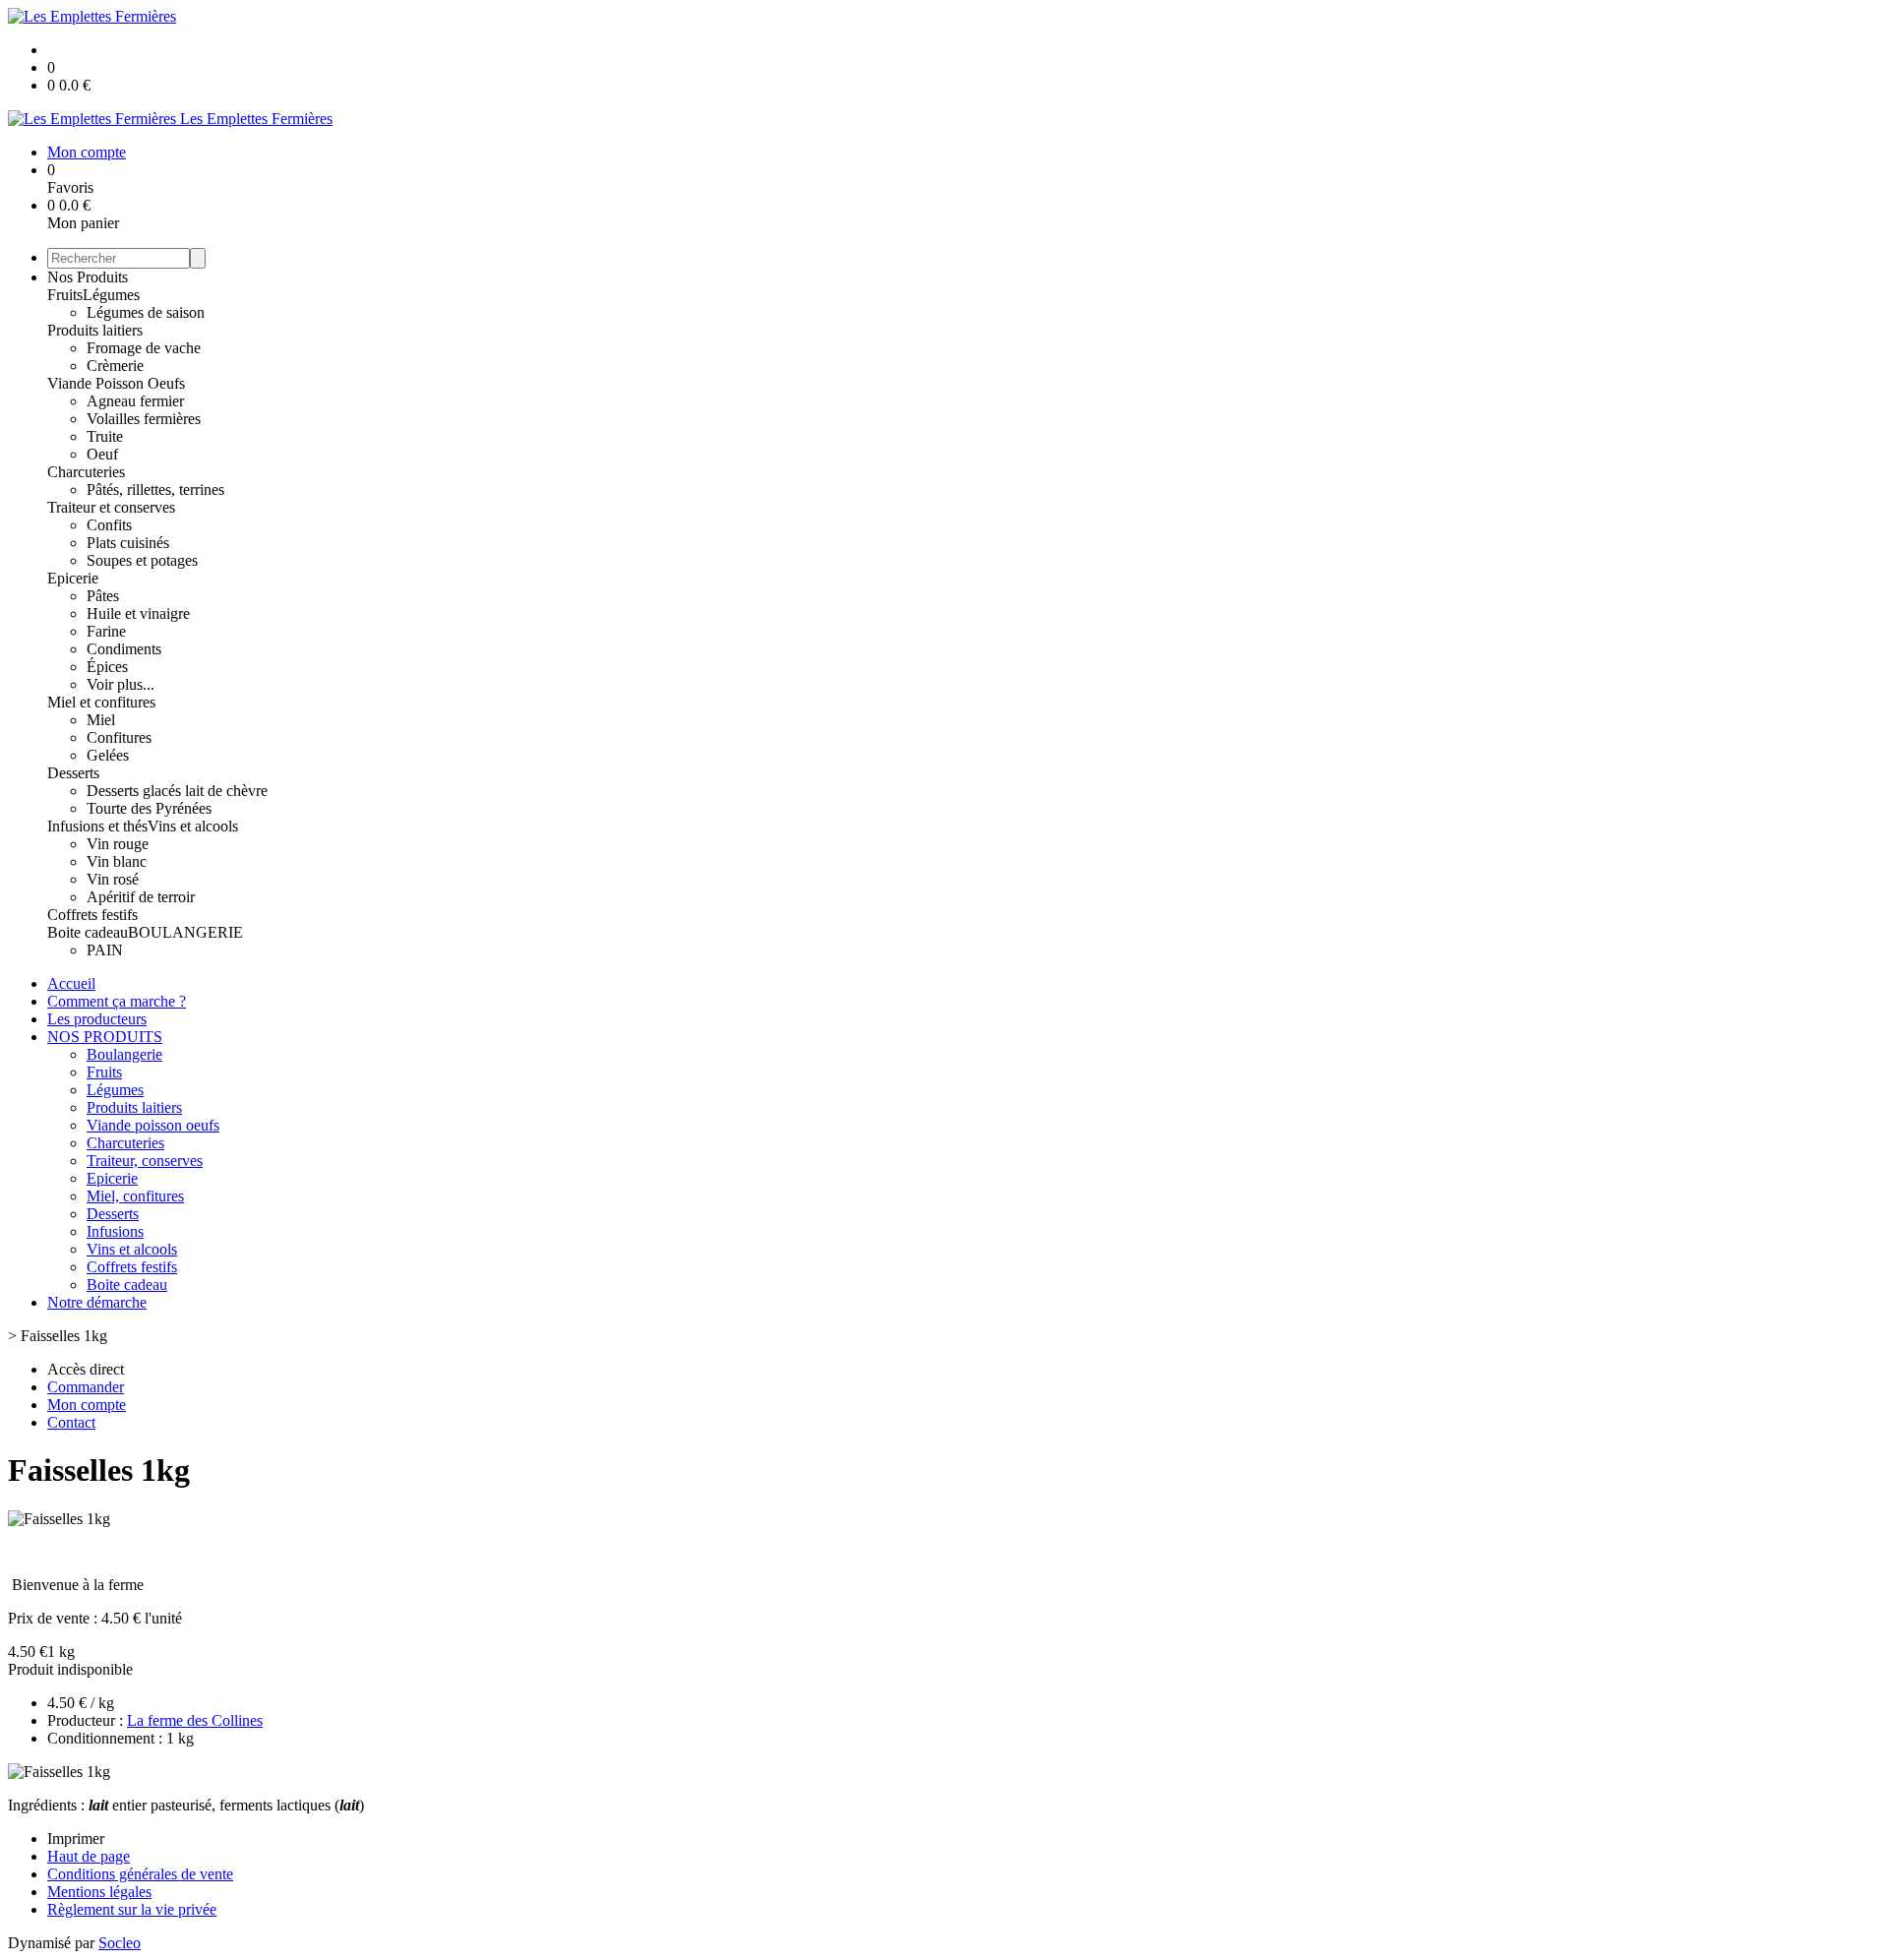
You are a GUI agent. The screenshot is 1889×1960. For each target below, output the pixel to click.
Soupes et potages (142, 560)
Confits (109, 525)
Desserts (73, 773)
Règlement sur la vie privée (132, 1909)
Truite (105, 436)
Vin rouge (118, 844)
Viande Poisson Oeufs (116, 383)
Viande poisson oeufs (153, 1125)
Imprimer (76, 1838)
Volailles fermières (144, 419)
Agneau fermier (135, 401)
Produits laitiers (95, 330)
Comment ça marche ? (117, 1001)
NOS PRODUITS (105, 1037)
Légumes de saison (146, 312)
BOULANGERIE (185, 932)
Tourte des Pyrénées (149, 808)
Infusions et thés (97, 826)
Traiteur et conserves (111, 507)
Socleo (120, 1943)
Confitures (119, 737)
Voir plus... (121, 684)
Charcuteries (86, 472)
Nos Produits (88, 277)
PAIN (105, 950)
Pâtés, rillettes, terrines (155, 490)
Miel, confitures (135, 1196)
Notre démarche (97, 1302)
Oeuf (102, 454)
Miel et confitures (101, 702)
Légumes (111, 295)
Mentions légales (99, 1892)
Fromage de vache (144, 348)
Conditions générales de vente (140, 1874)
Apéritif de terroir (141, 897)
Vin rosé (113, 879)
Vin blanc (117, 861)
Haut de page (89, 1856)
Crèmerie (115, 366)
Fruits (65, 295)
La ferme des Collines (195, 1720)
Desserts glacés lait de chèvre (177, 791)
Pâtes (103, 596)
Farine (106, 631)
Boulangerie (124, 1054)
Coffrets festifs (92, 915)
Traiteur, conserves (145, 1161)
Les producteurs (97, 1019)
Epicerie (73, 578)
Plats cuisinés (128, 543)
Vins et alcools (193, 826)
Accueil (71, 983)
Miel (101, 720)
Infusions (115, 1231)
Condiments (124, 649)
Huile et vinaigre (138, 613)
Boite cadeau (88, 932)
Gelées (108, 755)
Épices (107, 667)
